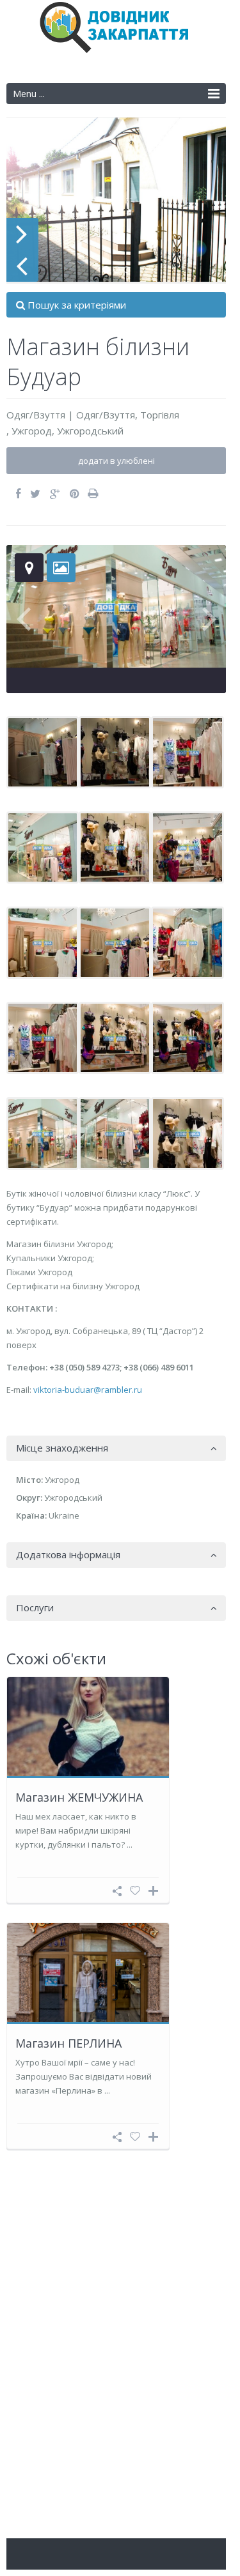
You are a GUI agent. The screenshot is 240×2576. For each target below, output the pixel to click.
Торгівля (160, 415)
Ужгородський (90, 431)
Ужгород (32, 431)
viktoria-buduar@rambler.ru (88, 1390)
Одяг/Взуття (36, 415)
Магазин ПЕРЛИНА (68, 2043)
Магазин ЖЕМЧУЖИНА (79, 1797)
